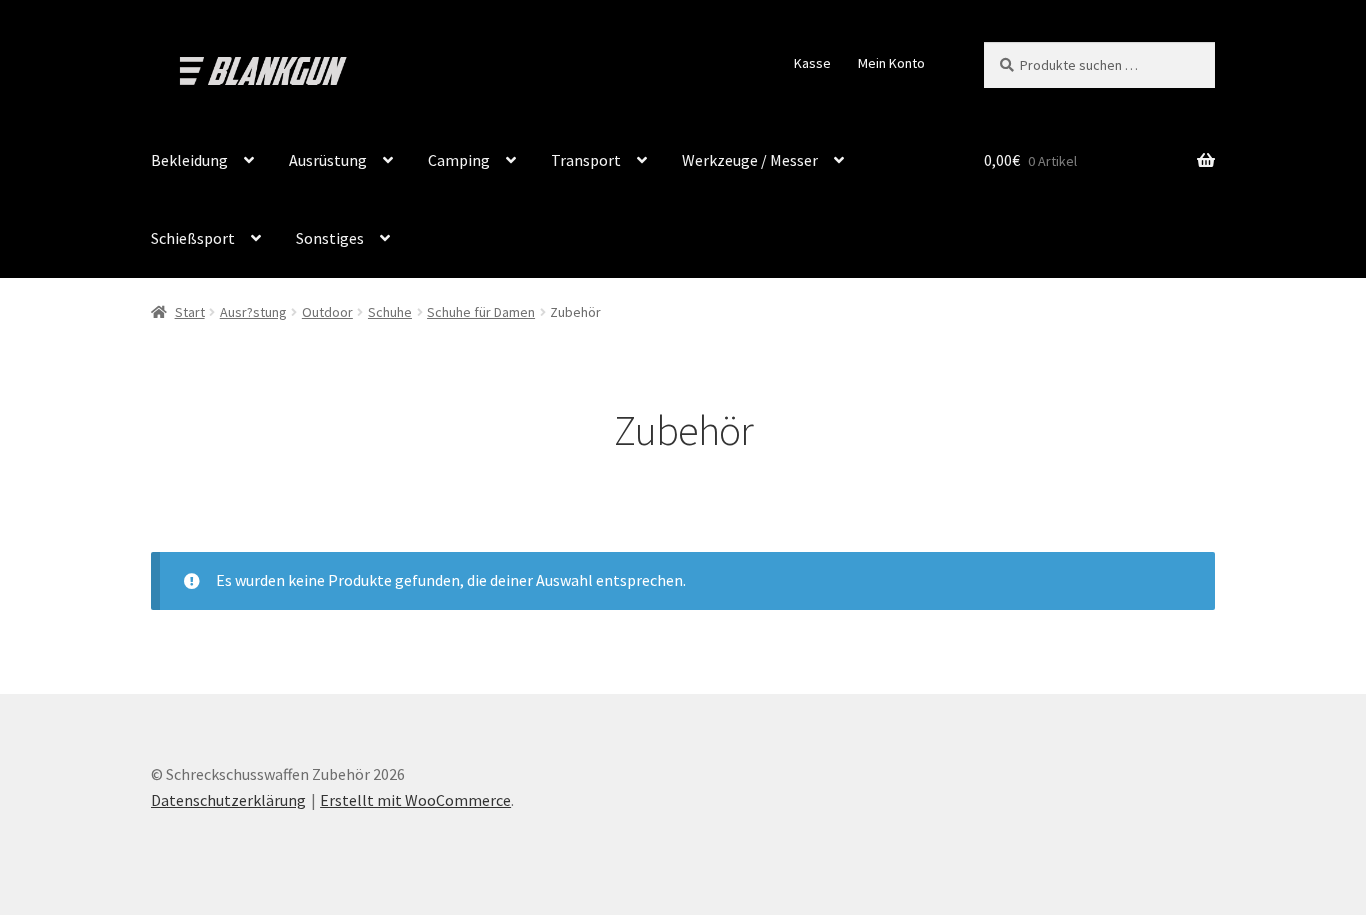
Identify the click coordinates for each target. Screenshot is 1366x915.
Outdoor (327, 312)
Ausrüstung (328, 160)
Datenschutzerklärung (228, 800)
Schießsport (193, 238)
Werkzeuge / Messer (750, 160)
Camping (459, 160)
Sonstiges (330, 238)
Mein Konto (891, 63)
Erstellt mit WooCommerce (415, 800)
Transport (586, 160)
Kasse (812, 63)
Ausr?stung (253, 312)
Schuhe (390, 312)
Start (190, 312)
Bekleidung (189, 160)
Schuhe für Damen (481, 312)
